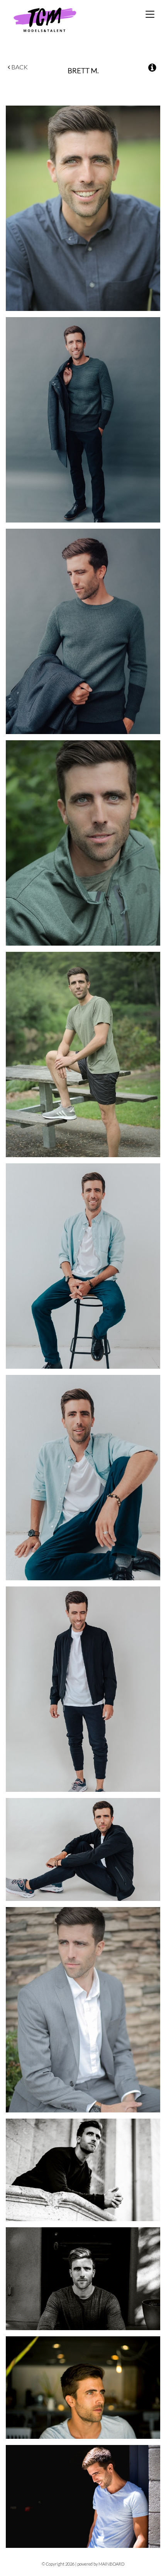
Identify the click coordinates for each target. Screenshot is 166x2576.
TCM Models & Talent (58, 19)
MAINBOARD (111, 2564)
